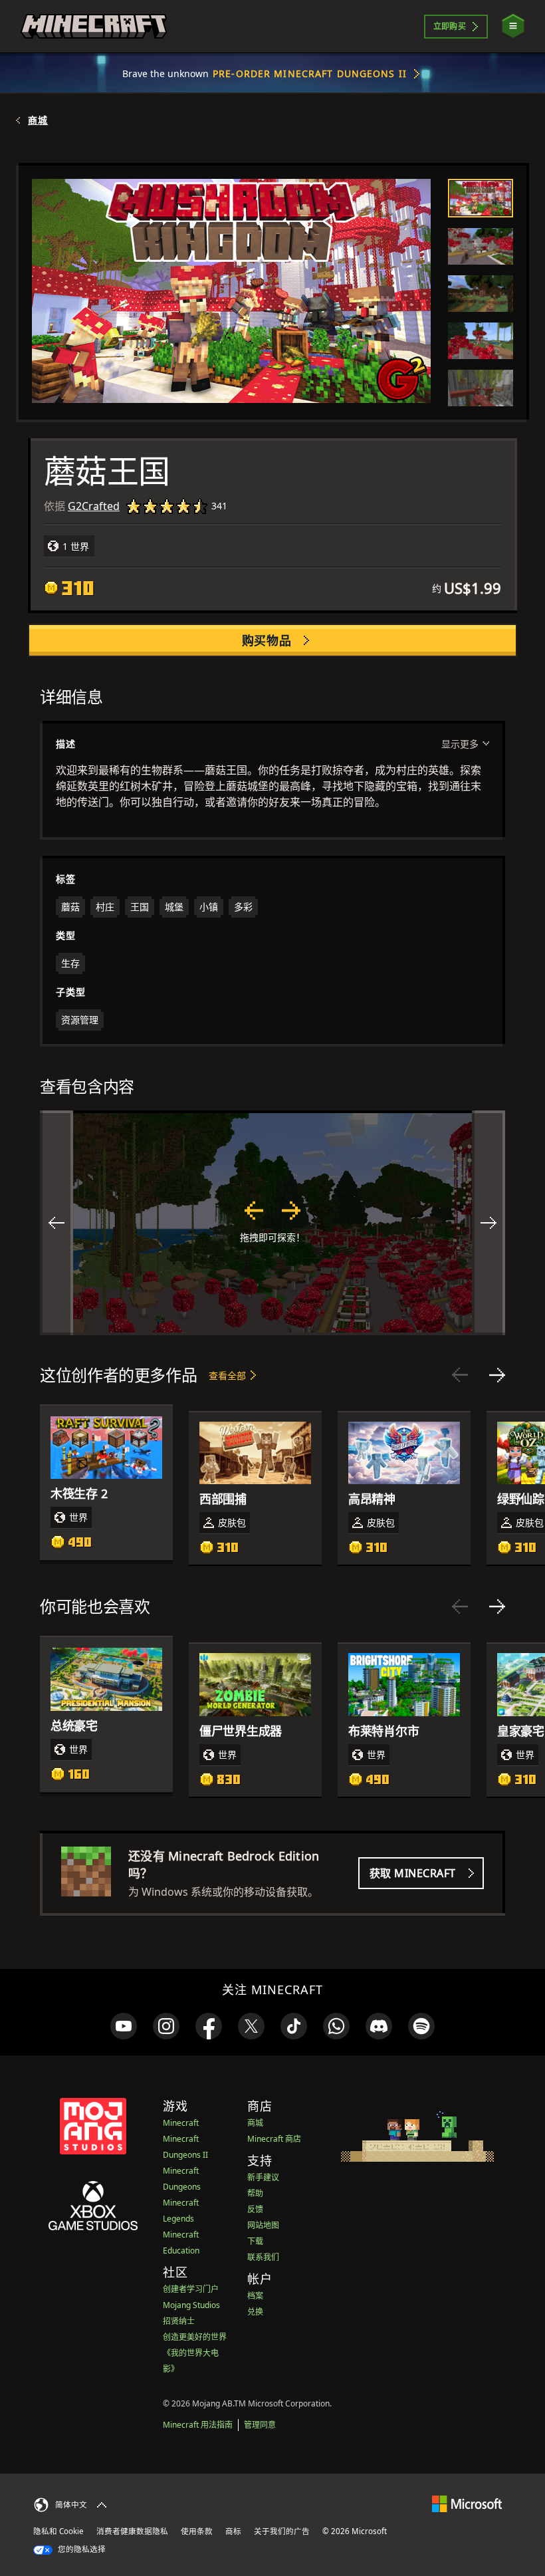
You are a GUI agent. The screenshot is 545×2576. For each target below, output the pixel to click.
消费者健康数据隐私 (132, 2531)
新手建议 (263, 2177)
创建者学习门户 (191, 2289)
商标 (233, 2531)
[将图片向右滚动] (489, 1223)
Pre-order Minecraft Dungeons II (310, 73)
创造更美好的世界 (195, 2337)
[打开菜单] (513, 26)
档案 (255, 2296)
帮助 (255, 2193)
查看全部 (227, 1375)
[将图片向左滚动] (56, 1223)
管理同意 (260, 2425)
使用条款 (197, 2531)
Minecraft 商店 (274, 2139)
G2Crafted (94, 506)
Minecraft (181, 2123)
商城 (38, 120)
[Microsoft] (467, 2503)
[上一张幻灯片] (460, 1375)
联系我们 (263, 2257)
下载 (255, 2241)
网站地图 (263, 2225)
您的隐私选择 (81, 2549)
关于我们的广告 (282, 2531)
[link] (124, 2026)
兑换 (255, 2312)
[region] (272, 1223)
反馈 (255, 2209)
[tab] (481, 198)
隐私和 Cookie (58, 2531)
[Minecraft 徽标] (94, 27)
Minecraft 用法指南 (198, 2425)
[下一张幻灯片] (497, 1375)
